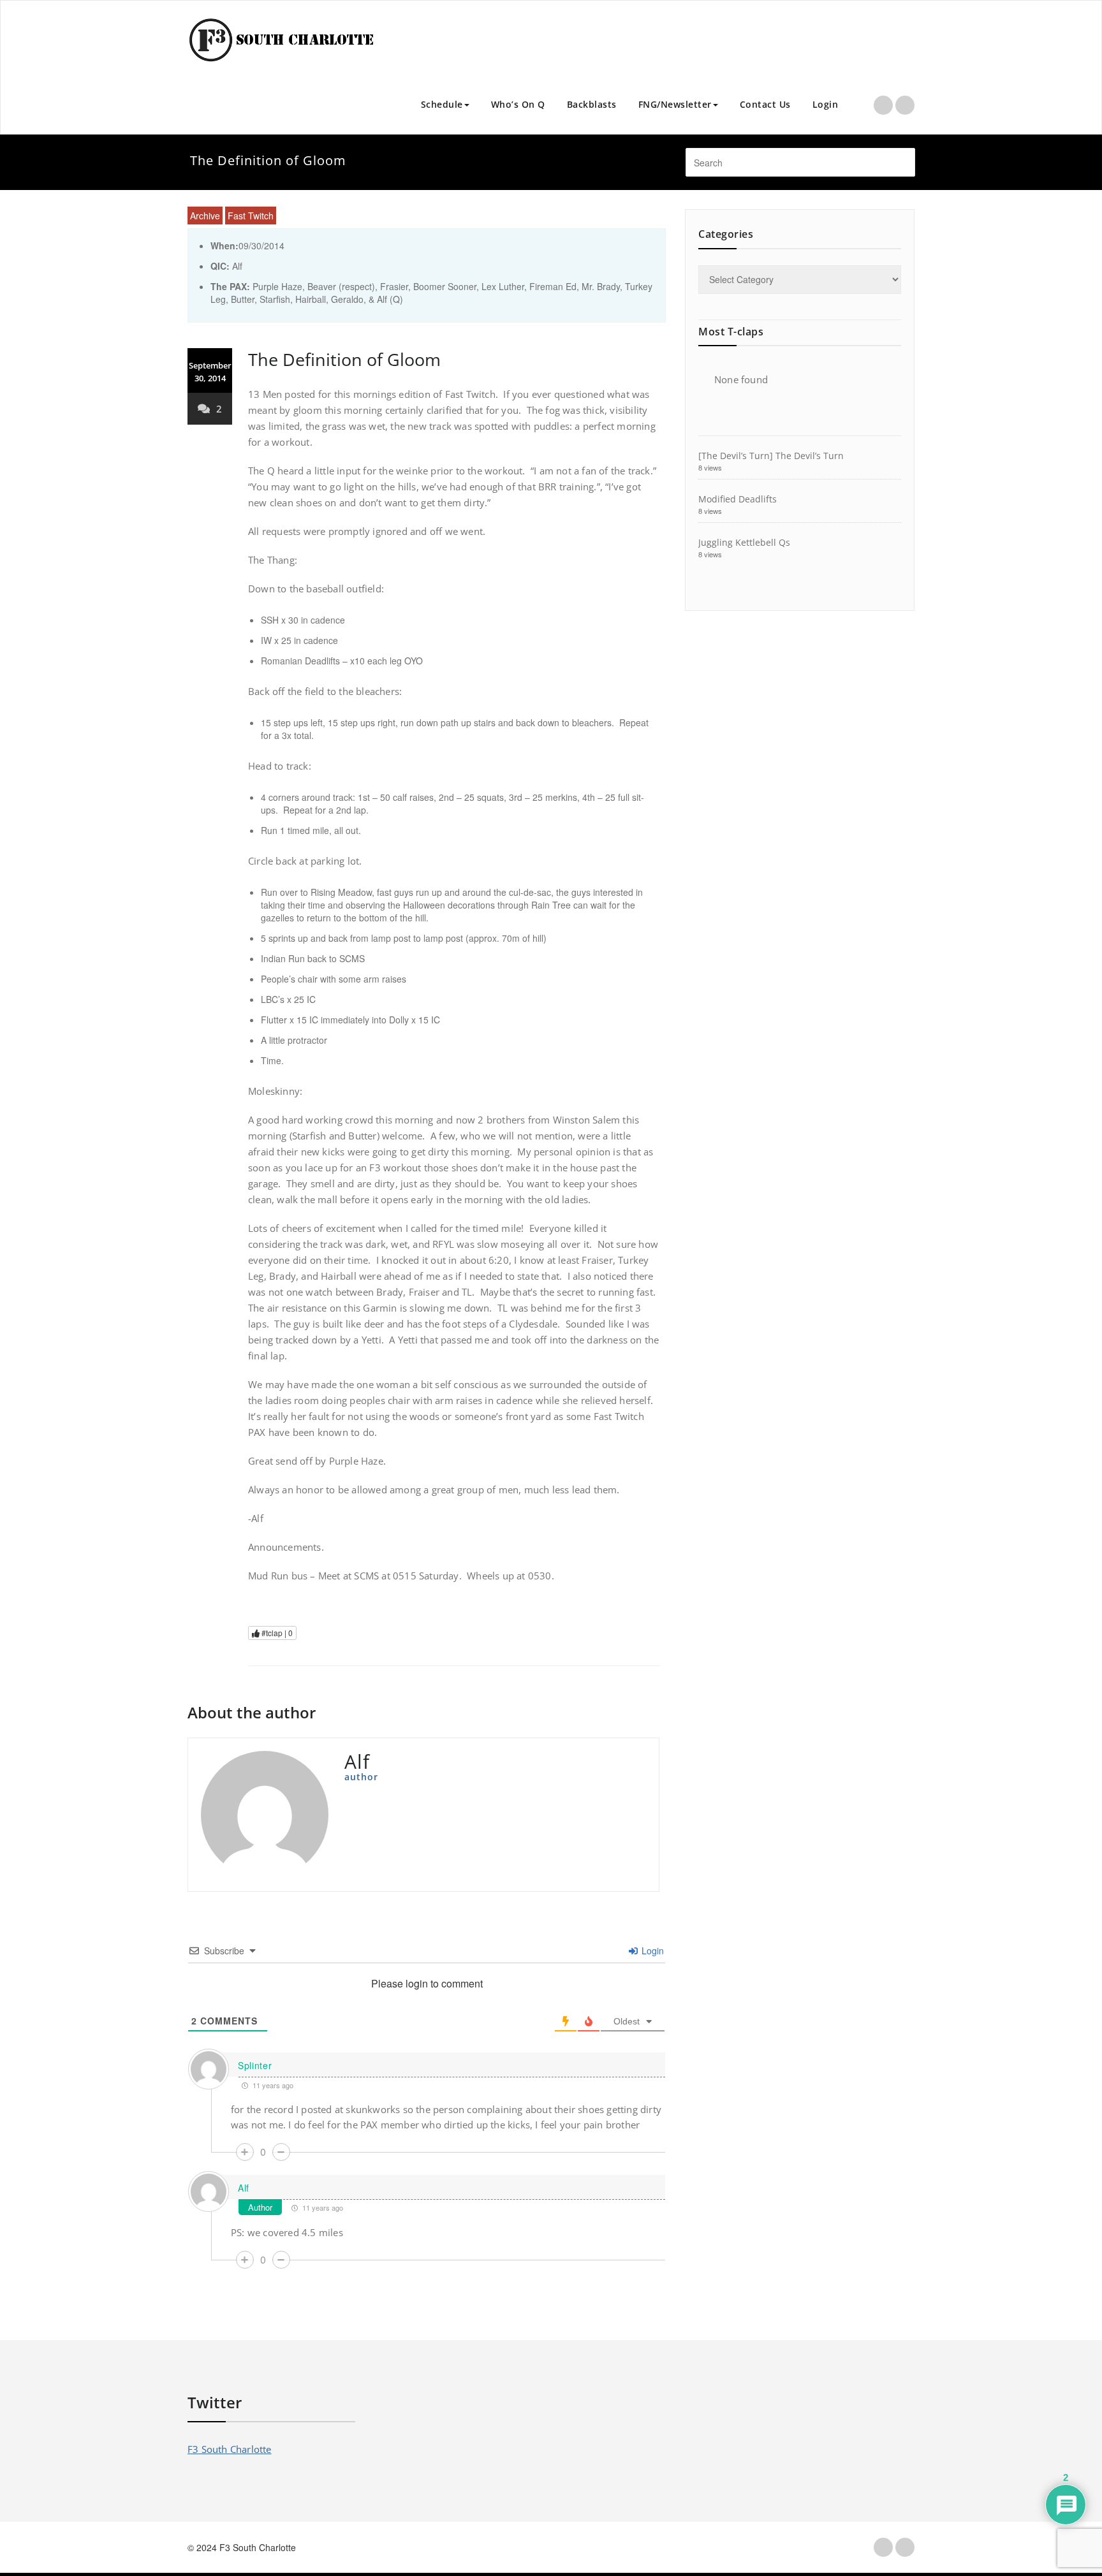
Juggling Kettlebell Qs (744, 542)
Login (826, 104)
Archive (205, 216)
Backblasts (592, 104)
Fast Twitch (251, 216)
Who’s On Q (518, 104)
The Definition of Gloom (344, 359)
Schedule (442, 104)
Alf (244, 2188)
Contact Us (765, 104)
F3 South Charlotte (230, 2449)
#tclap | (276, 1633)
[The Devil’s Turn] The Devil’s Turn (771, 456)
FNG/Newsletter (675, 104)
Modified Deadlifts (738, 499)
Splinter (255, 2065)
